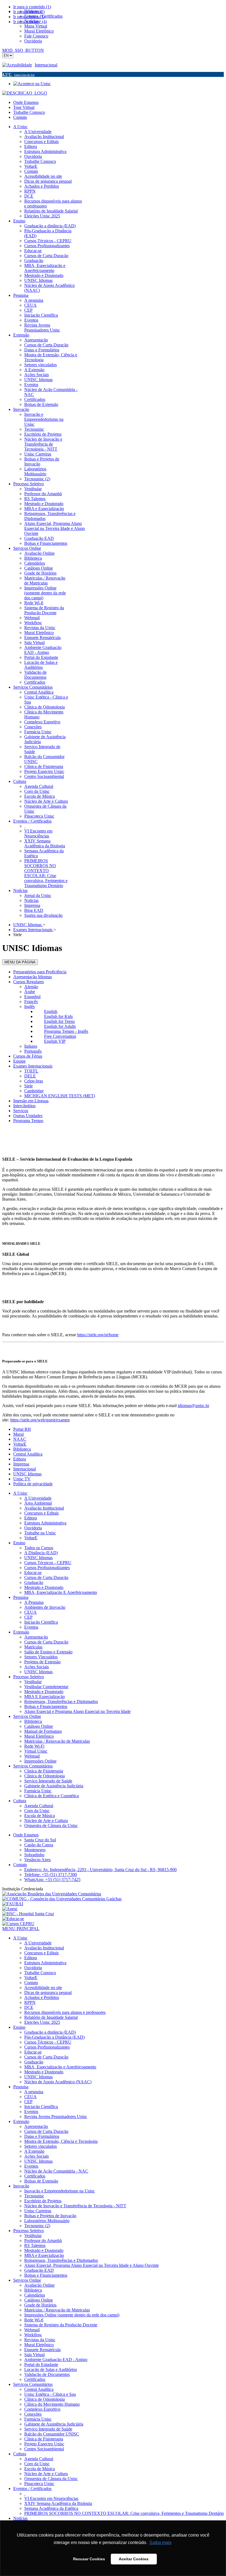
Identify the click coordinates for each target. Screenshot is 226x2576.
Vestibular (33, 1682)
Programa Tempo (28, 1121)
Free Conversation (60, 1036)
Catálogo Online (39, 1726)
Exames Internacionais (33, 1066)
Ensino (19, 1543)
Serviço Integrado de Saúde (48, 1781)
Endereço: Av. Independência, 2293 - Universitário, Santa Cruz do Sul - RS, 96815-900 (100, 1870)
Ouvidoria (33, 1528)
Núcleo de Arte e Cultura (46, 1821)
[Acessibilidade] (18, 65)
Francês (31, 1002)
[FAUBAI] (13, 1904)
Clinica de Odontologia (45, 1776)
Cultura (20, 1801)
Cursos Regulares (29, 982)
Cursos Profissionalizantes (47, 1568)
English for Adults (60, 1026)
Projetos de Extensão (42, 1662)
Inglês (29, 1007)
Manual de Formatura (43, 1731)
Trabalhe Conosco (29, 112)
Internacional (46, 65)
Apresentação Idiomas (33, 977)
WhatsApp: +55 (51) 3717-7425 (52, 1880)
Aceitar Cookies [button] (134, 2559)
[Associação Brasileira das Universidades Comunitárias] (52, 1894)
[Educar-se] (13, 1919)
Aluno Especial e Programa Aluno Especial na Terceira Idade (77, 1711)
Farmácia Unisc (38, 1791)
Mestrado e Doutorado (44, 1587)
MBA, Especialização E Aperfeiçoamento (61, 1592)
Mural (18, 1434)
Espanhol (32, 997)
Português (33, 1051)
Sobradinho (34, 1855)
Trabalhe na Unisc (40, 1533)
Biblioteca (22, 1449)
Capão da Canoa (39, 1845)
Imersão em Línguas (31, 1101)
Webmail (32, 1756)
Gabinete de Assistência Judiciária (54, 1786)
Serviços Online (27, 1716)
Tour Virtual (24, 107)
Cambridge (34, 1091)
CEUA (30, 1612)
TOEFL (31, 1071)
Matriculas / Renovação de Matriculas (57, 1741)
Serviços (21, 1111)
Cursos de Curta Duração (46, 1577)
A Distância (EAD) (41, 1553)
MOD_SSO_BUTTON (23, 50)
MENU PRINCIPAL (21, 1929)
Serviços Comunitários (33, 1766)
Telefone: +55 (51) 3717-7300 (51, 1875)
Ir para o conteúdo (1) (32, 7)
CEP (28, 1617)
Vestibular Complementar (46, 1687)
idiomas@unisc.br (193, 1406)
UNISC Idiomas (27, 1474)
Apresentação (36, 1637)
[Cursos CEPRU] (18, 1924)
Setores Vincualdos (41, 1657)
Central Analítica (28, 1454)
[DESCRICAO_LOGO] (25, 93)
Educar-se (33, 1573)
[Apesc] (10, 1909)
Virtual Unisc (36, 1751)
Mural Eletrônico (39, 1736)
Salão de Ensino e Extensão (48, 1652)
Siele (29, 1086)
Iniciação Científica (41, 1622)
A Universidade (38, 1498)
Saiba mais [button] (160, 2543)
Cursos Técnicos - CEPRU (48, 1563)
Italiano (31, 1046)
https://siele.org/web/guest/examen (40, 1420)
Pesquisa (21, 1597)
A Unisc (20, 1493)
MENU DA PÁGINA (20, 962)
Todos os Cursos (39, 1548)
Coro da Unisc (37, 1811)
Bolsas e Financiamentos (46, 1706)
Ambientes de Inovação (45, 1607)
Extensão (21, 1632)
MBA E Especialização (45, 1697)
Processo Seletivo (29, 1677)
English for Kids (58, 1016)
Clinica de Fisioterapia (44, 1771)
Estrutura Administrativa (45, 1523)
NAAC (20, 1439)
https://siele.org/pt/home (98, 1335)
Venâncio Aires (37, 1860)
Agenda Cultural (39, 1806)
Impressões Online (40, 1761)
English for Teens (59, 1021)
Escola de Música (40, 1816)
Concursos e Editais (41, 1513)
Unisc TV (22, 1479)
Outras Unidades (28, 1116)
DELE (30, 1076)
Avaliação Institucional (44, 1508)
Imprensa (21, 1464)
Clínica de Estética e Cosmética (52, 1796)
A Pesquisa (34, 1602)
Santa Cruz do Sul (40, 1840)
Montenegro (35, 1850)
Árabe (30, 992)
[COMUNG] (62, 1899)
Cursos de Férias (28, 1056)
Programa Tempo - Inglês (66, 1031)
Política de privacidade (33, 1484)
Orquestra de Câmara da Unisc (51, 1825)
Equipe (19, 1061)
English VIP (55, 1041)
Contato (20, 117)
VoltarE (20, 1444)
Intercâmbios (24, 1106)
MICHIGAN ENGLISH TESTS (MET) (60, 1096)
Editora (20, 1459)
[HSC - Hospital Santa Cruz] (28, 1914)
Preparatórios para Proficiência (40, 972)
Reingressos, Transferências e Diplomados (61, 1701)
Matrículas (33, 1647)
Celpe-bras (34, 1081)
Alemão (31, 987)
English (51, 1011)
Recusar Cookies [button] (89, 2559)
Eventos (31, 1627)
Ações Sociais (37, 1667)
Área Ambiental (38, 1503)
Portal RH (22, 1429)
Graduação (34, 1582)
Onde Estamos (26, 102)
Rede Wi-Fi (34, 1746)
